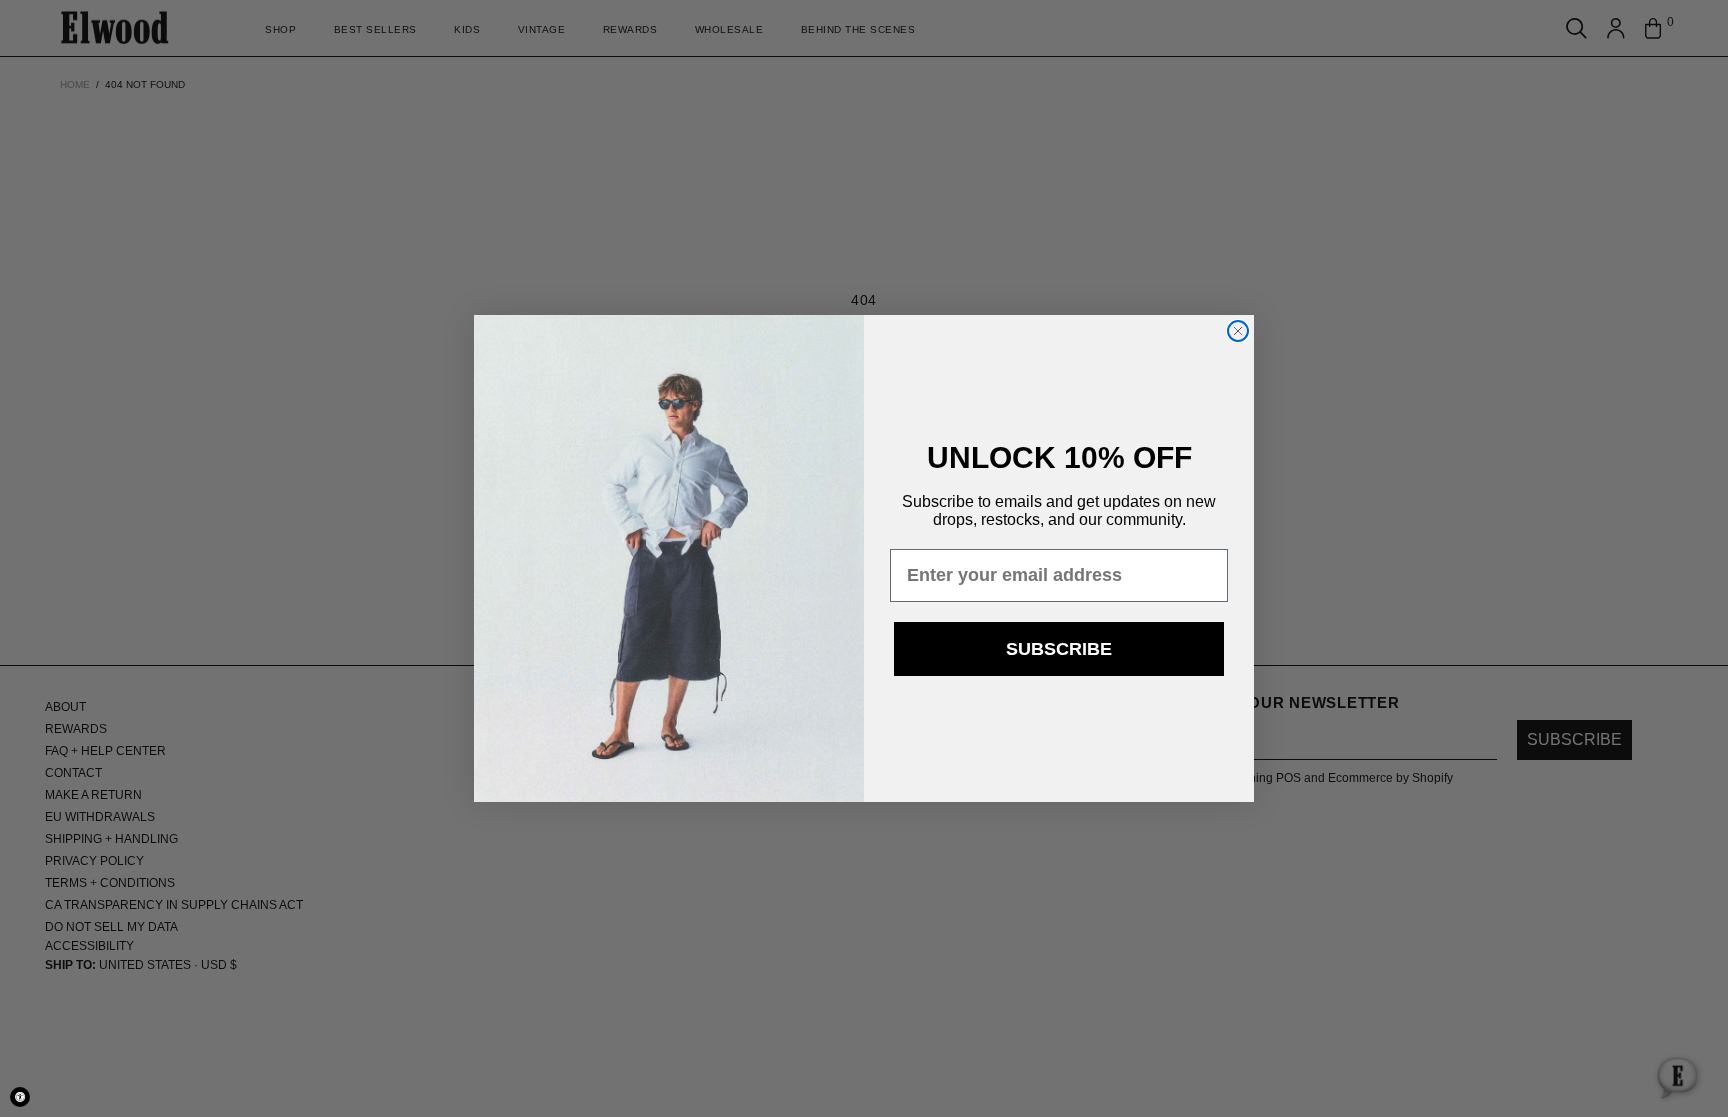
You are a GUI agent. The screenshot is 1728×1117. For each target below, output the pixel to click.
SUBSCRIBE (1059, 649)
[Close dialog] (1238, 331)
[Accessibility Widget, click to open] (20, 1097)
